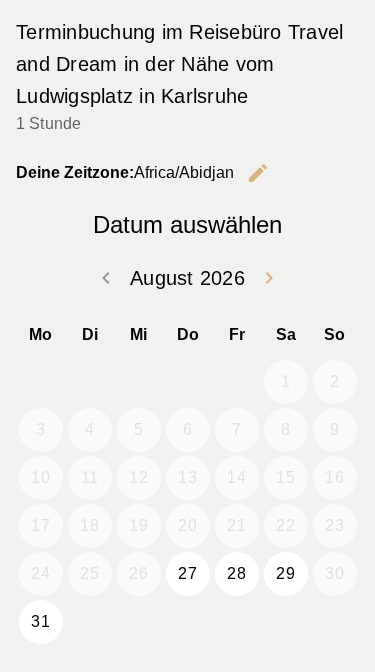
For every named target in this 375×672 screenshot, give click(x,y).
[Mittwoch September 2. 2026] (139, 622)
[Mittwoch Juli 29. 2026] (139, 382)
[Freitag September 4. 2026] (237, 622)
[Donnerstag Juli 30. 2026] (188, 382)
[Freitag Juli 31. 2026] (237, 382)
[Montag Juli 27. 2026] (41, 382)
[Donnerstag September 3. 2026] (188, 622)
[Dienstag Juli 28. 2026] (90, 382)
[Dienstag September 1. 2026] (90, 622)
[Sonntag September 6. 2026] (335, 622)
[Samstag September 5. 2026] (286, 622)
